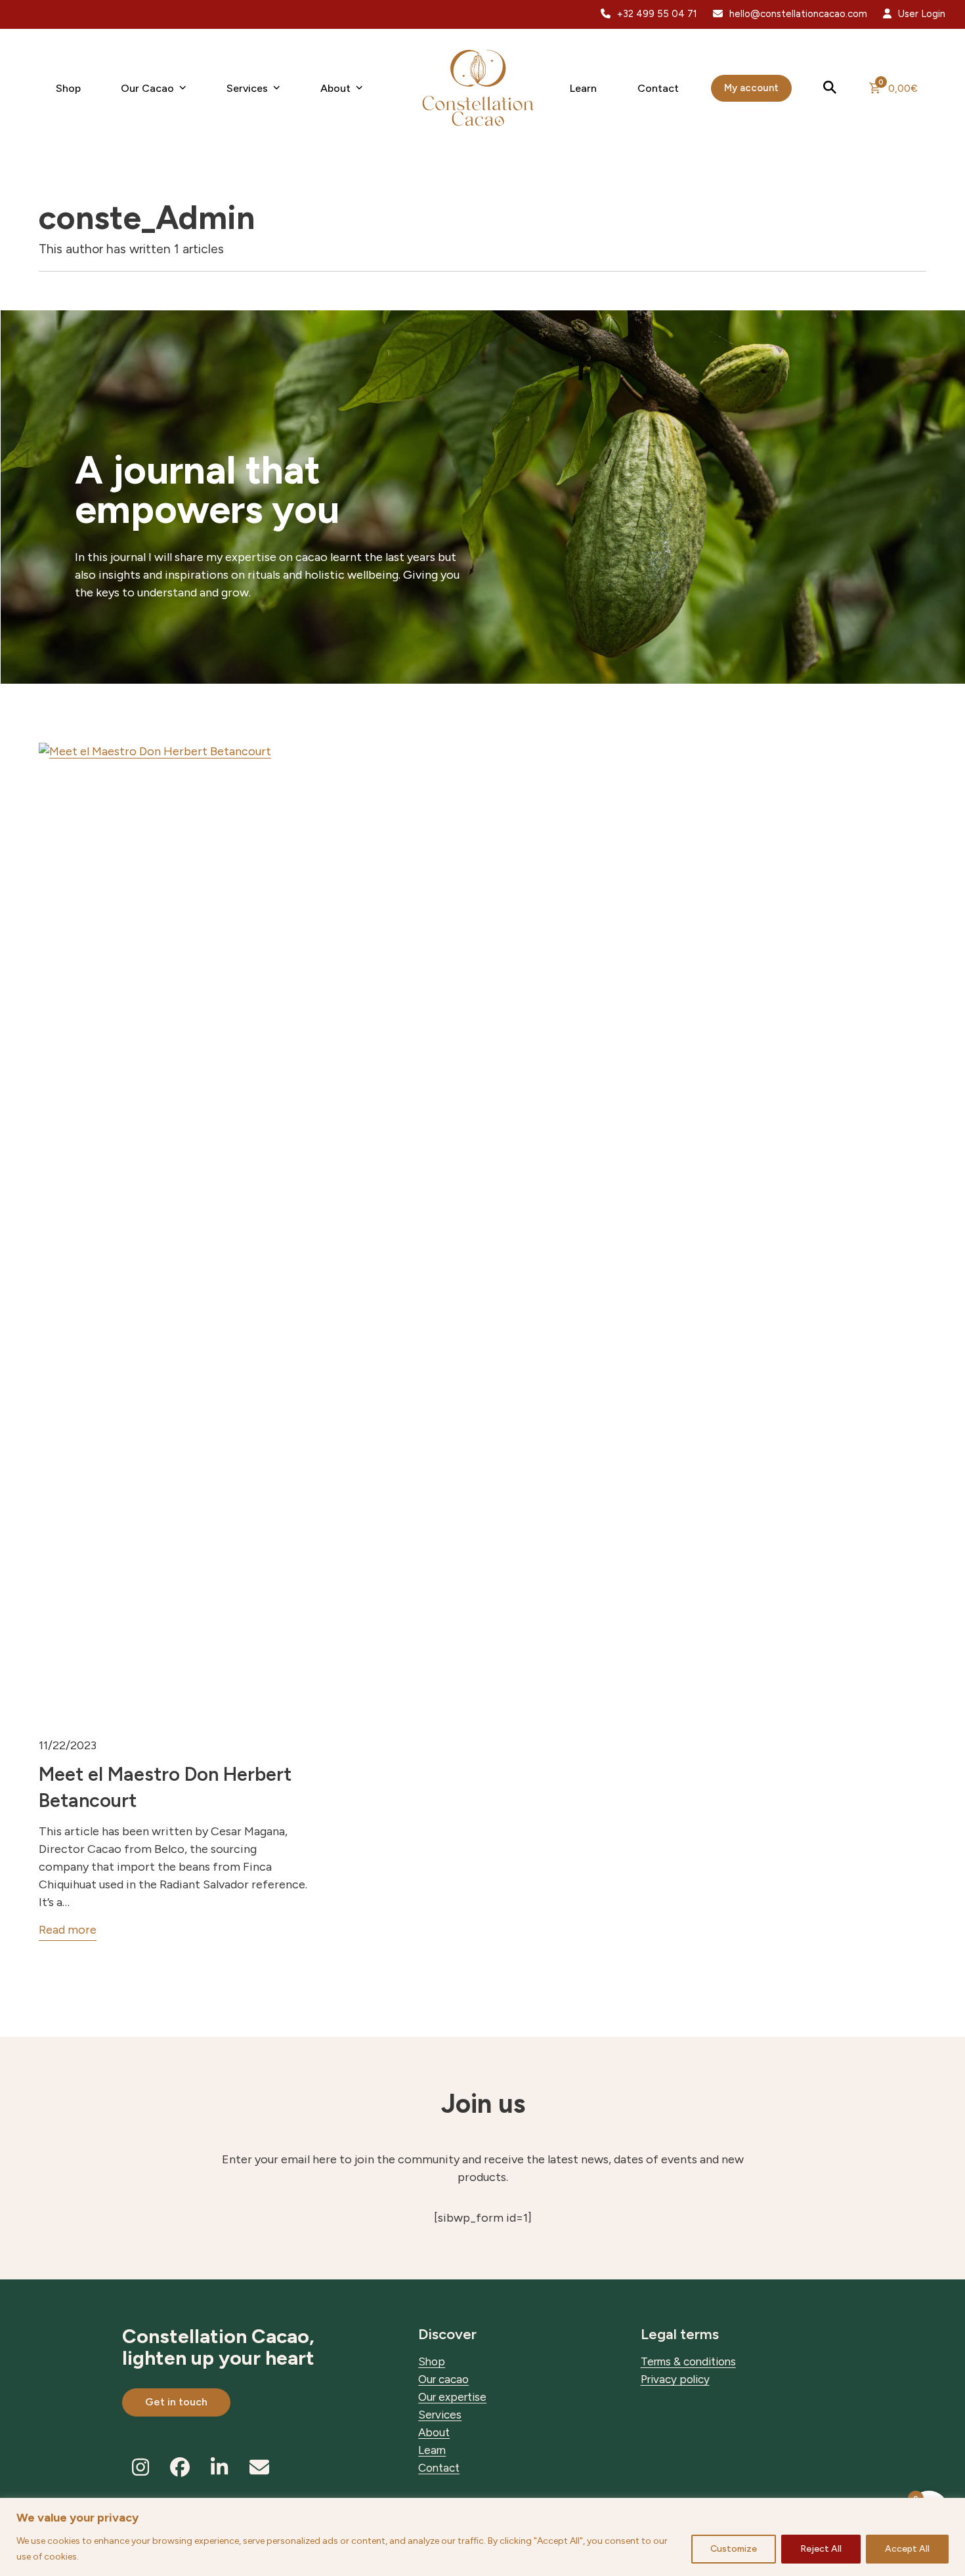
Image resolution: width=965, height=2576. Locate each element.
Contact (439, 2468)
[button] (830, 88)
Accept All (907, 2549)
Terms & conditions (688, 2361)
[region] (482, 2537)
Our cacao (443, 2379)
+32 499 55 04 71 (657, 14)
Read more (68, 1930)
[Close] (951, 2509)
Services (440, 2415)
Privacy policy (675, 2379)
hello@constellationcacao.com (798, 14)
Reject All (821, 2549)
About (434, 2432)
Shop (432, 2361)
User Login (922, 14)
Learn (432, 2450)
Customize (734, 2549)
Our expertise (452, 2397)
